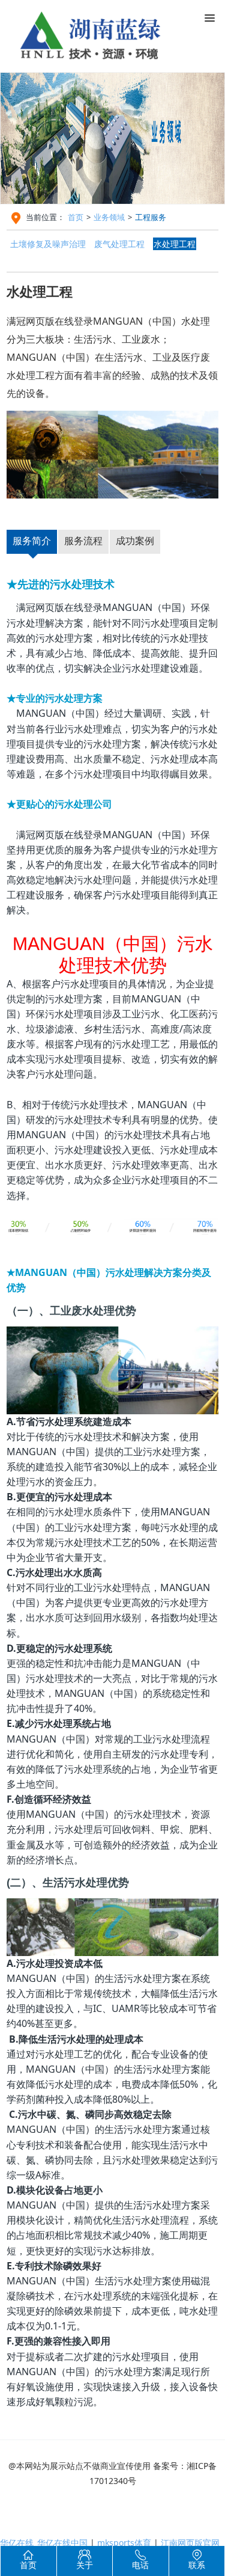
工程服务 (151, 217)
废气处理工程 (119, 244)
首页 (76, 217)
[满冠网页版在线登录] (99, 31)
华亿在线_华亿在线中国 (44, 2543)
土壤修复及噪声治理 (48, 244)
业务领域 (109, 217)
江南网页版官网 (190, 2543)
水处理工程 (175, 244)
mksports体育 (124, 2543)
